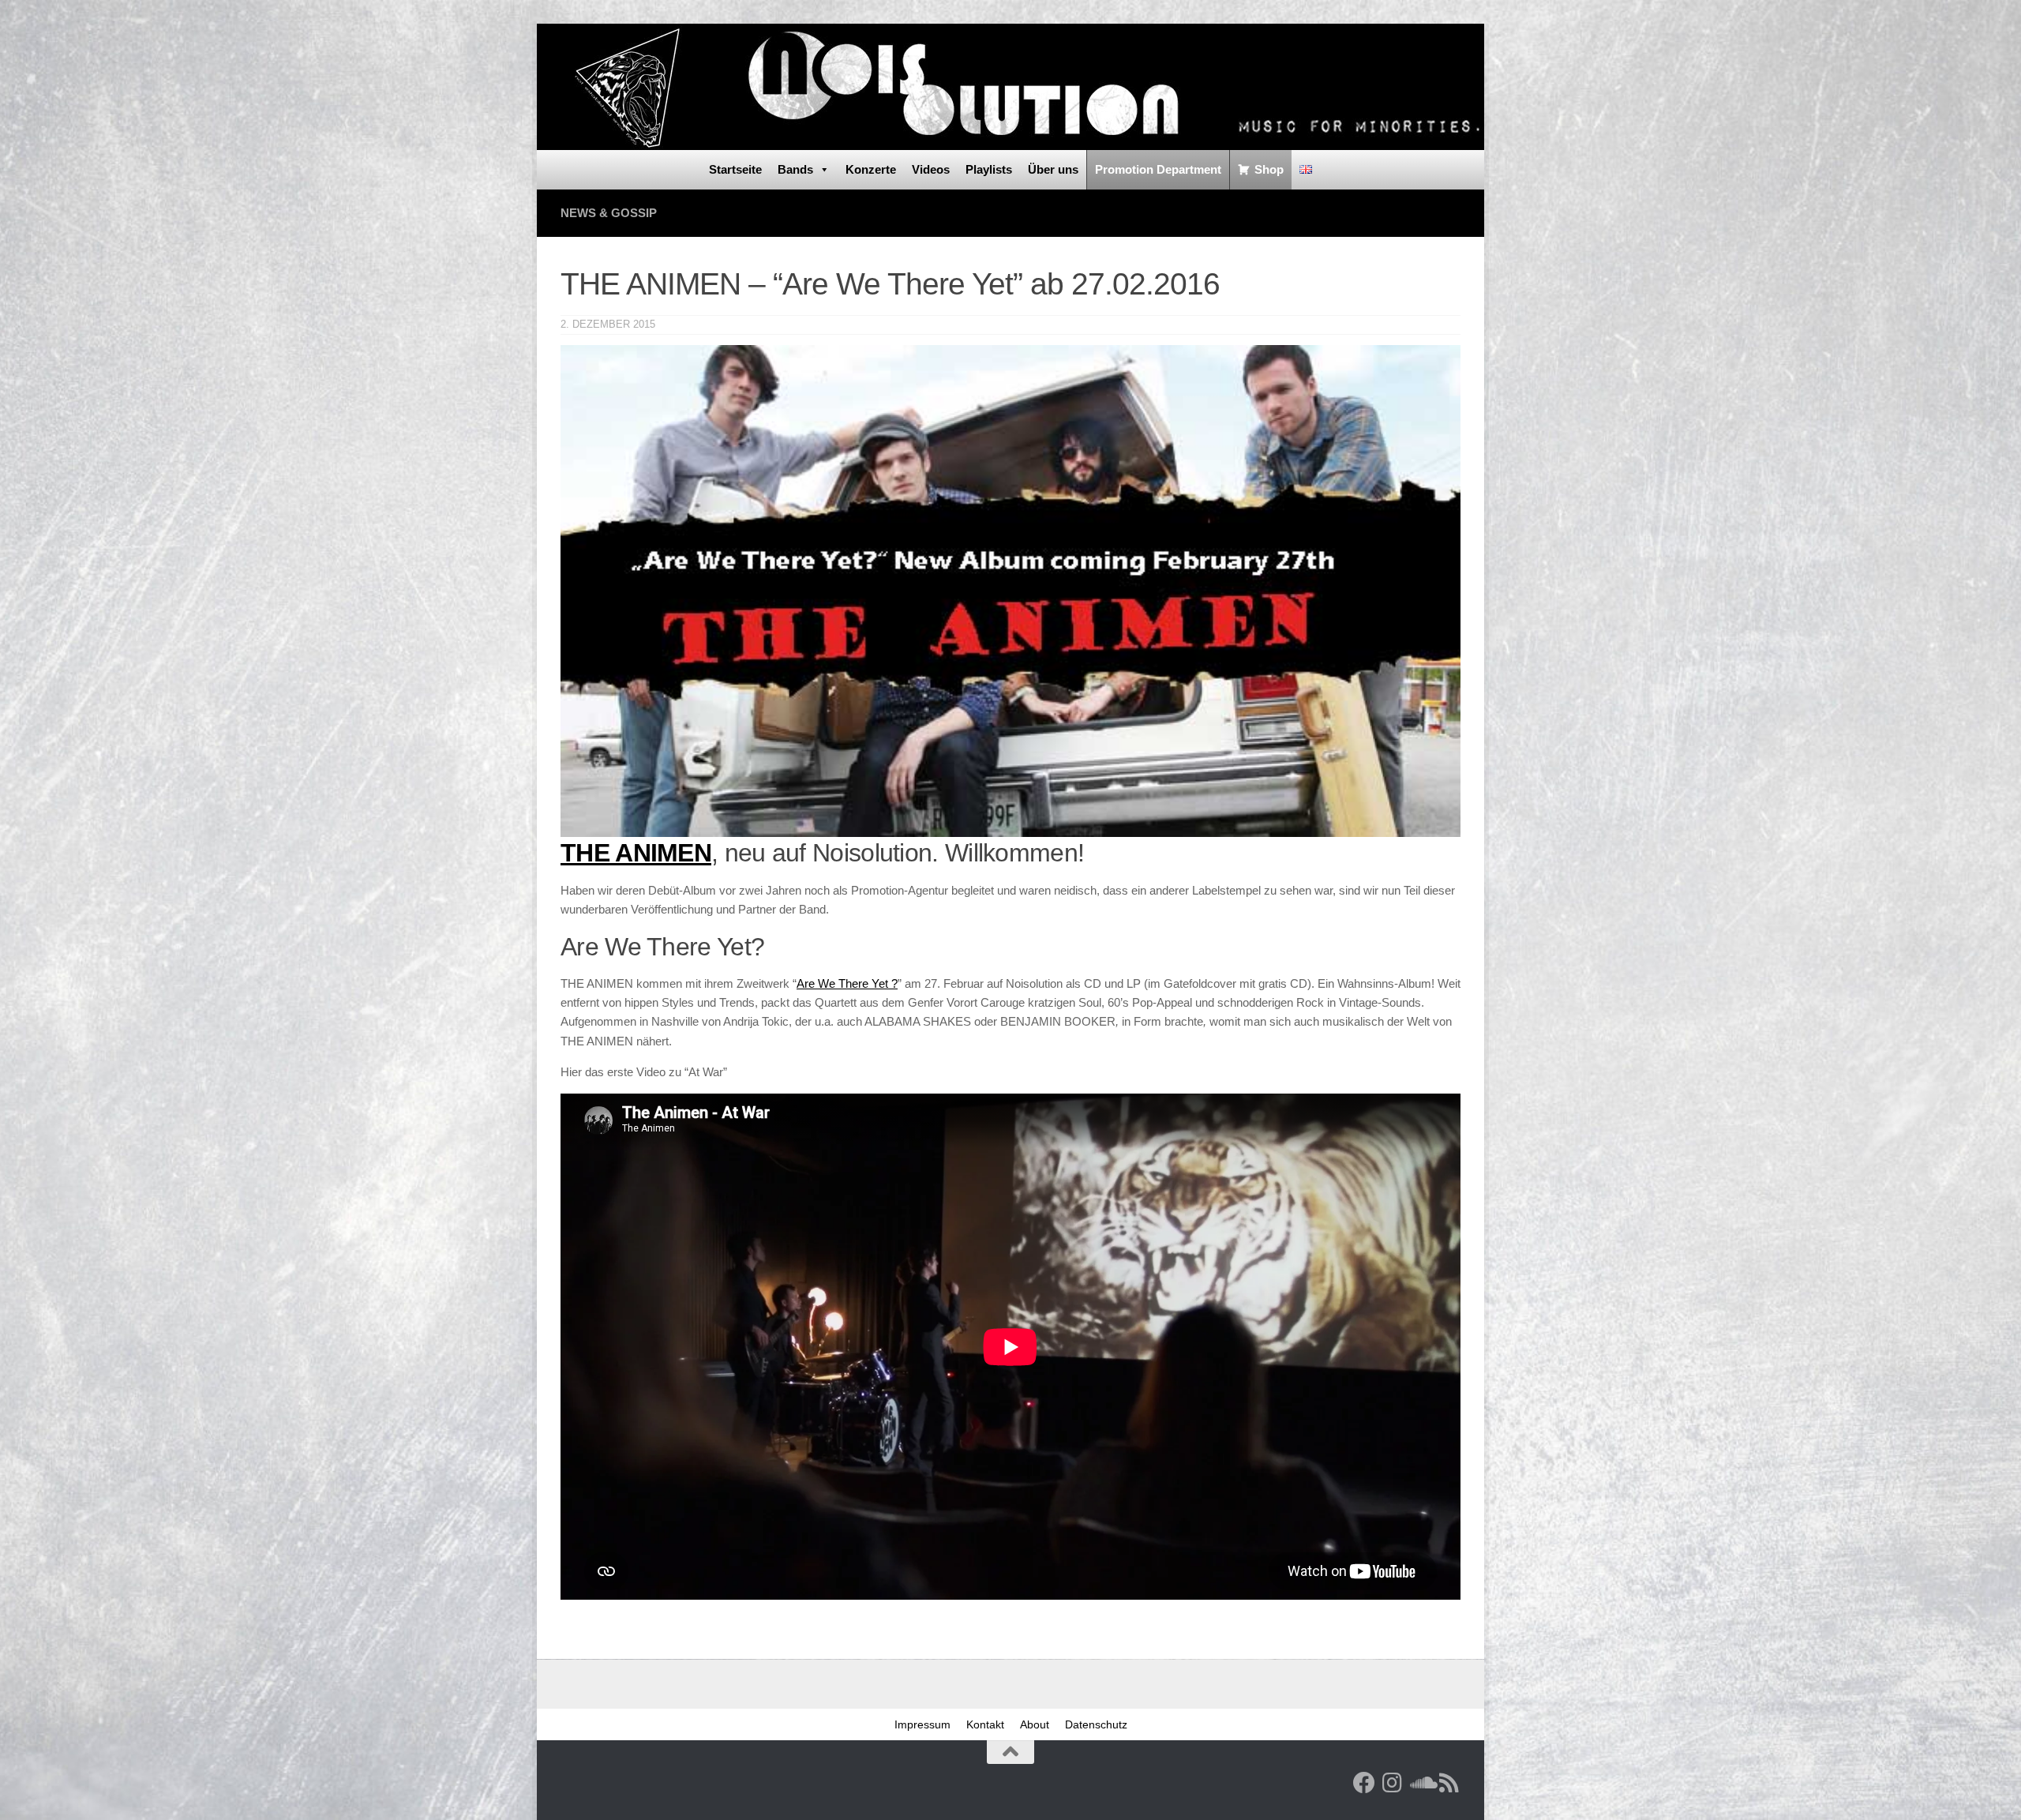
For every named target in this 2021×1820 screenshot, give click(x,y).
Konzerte (871, 169)
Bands (795, 169)
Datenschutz (1096, 1724)
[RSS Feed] (1449, 1783)
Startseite (735, 169)
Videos (931, 169)
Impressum (922, 1724)
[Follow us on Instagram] (1393, 1783)
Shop (1269, 169)
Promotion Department (1158, 169)
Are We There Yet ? (847, 983)
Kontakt (985, 1724)
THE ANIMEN (636, 853)
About (1035, 1724)
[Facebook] (1364, 1783)
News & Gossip (609, 213)
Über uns (1053, 169)
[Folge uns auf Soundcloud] (1421, 1783)
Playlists (989, 169)
